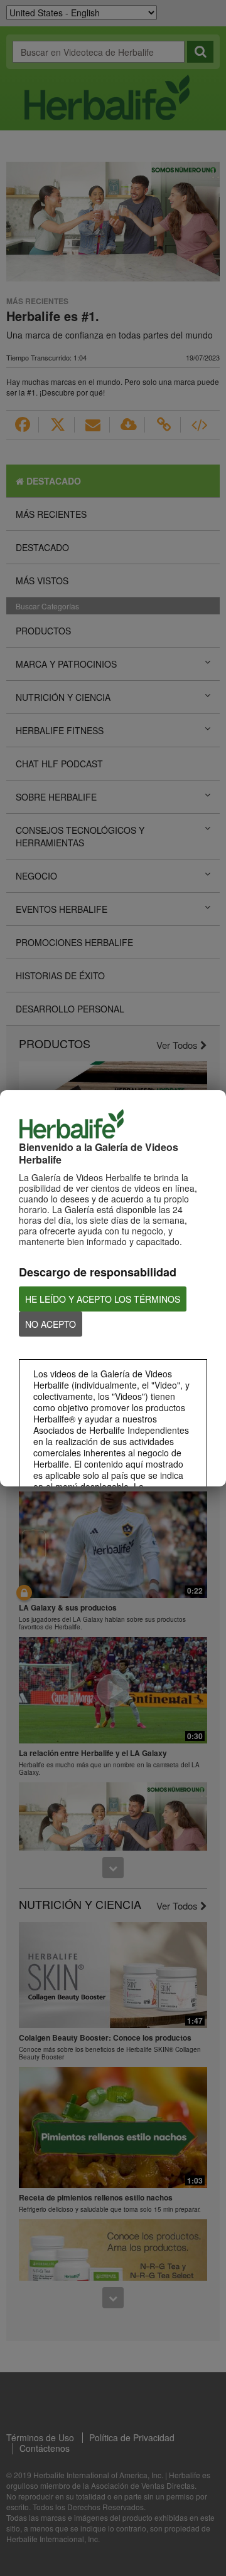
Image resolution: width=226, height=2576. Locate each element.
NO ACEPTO (51, 1324)
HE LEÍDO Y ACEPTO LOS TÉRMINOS (103, 1299)
